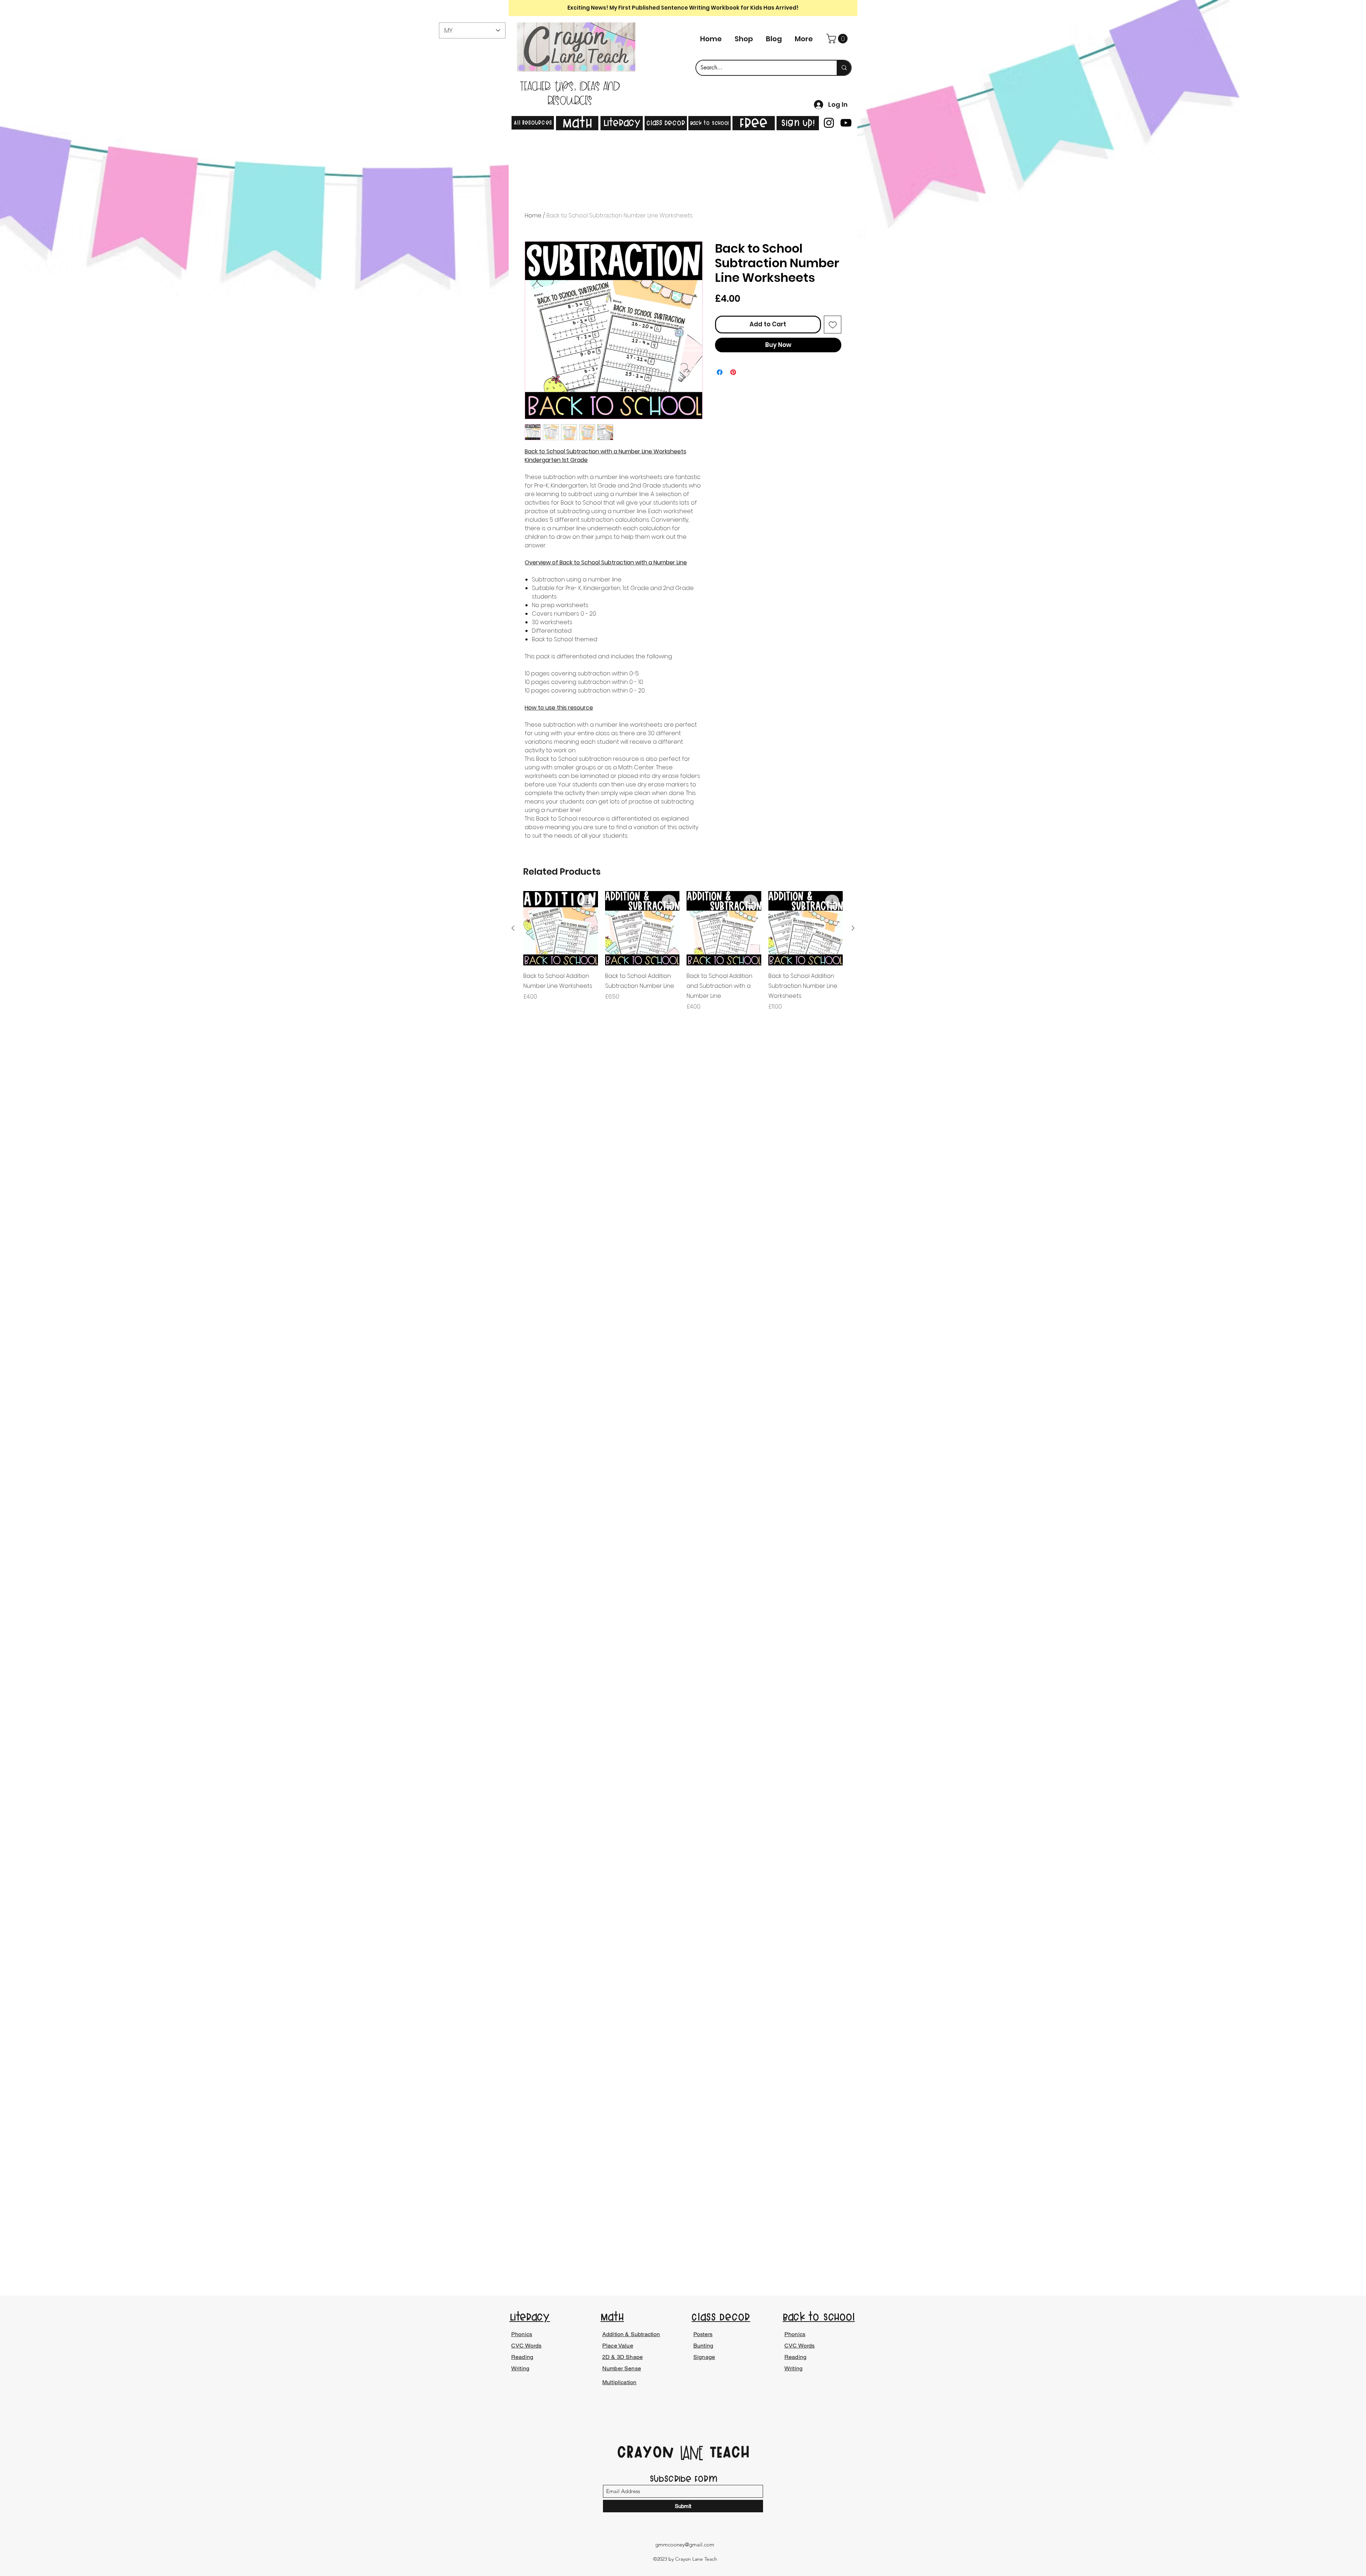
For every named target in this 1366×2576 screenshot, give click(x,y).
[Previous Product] (513, 928)
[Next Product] (853, 928)
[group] (683, 956)
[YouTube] (846, 123)
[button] (838, 39)
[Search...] (844, 68)
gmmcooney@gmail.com (685, 2545)
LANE (692, 2454)
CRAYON (648, 2452)
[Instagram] (829, 123)
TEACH (727, 2452)
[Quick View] (561, 928)
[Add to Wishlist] (833, 325)
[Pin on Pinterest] (733, 372)
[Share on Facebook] (720, 372)
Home (533, 215)
